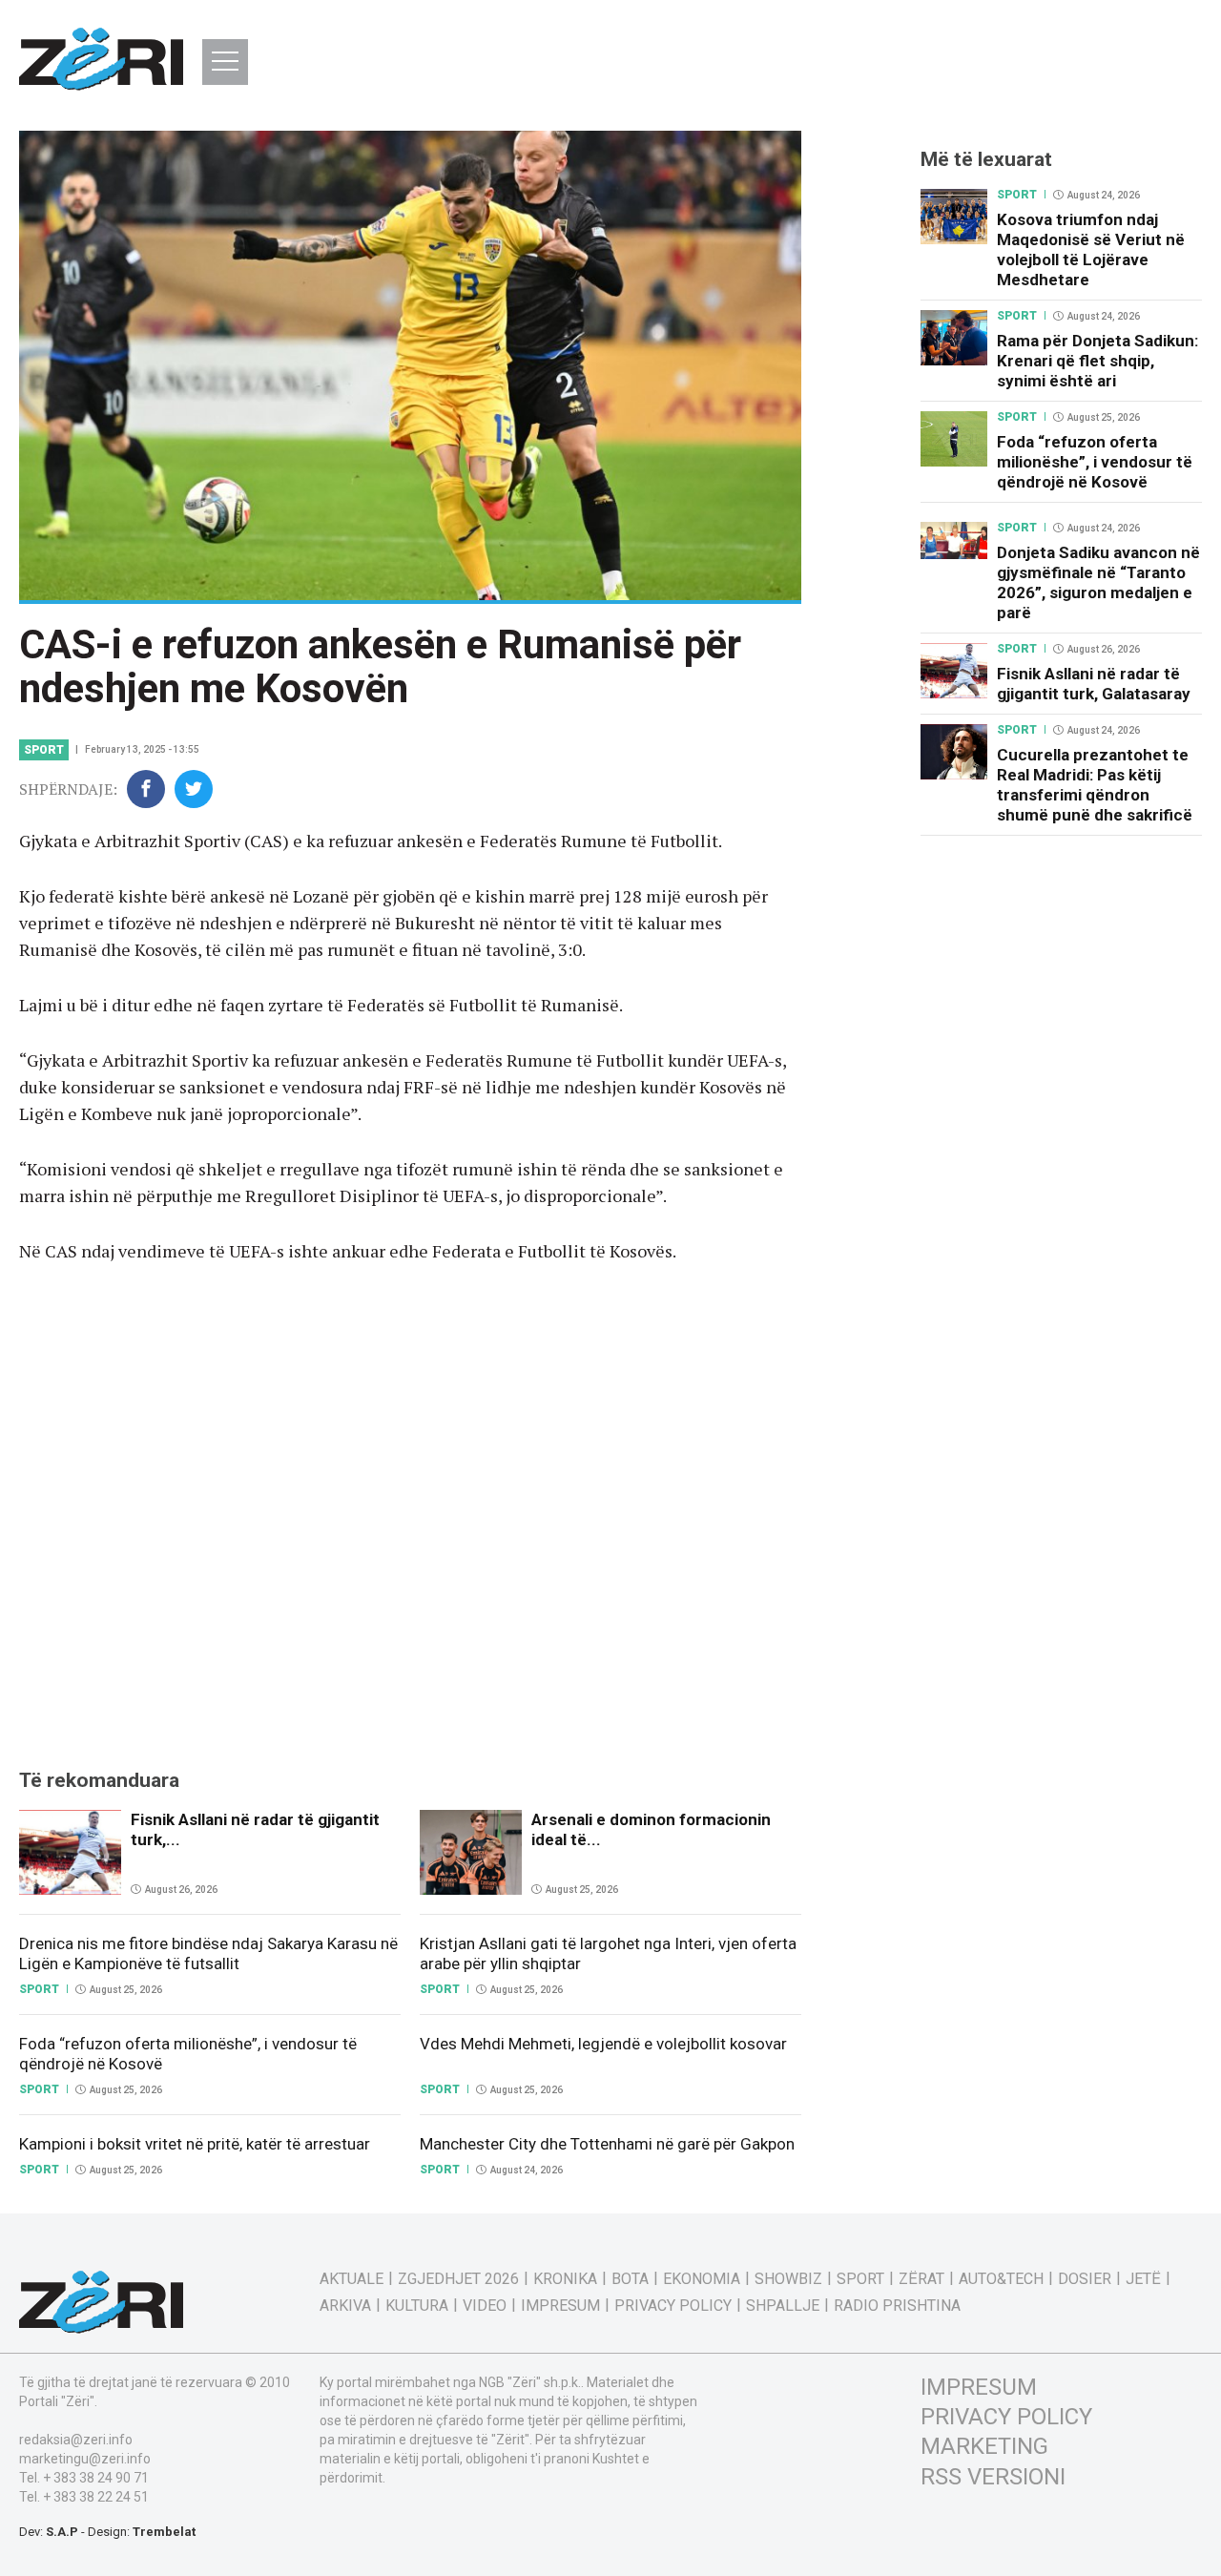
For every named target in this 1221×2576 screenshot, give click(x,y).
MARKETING (984, 2446)
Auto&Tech (1001, 2279)
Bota (630, 2279)
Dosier (1085, 2279)
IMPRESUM (979, 2387)
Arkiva (345, 2306)
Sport (44, 750)
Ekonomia (702, 2279)
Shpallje (783, 2306)
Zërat (921, 2279)
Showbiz (788, 2279)
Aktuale (352, 2279)
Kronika (565, 2279)
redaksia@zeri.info (76, 2440)
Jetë (1143, 2279)
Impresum (560, 2306)
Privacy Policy (673, 2306)
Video (485, 2306)
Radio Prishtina (897, 2306)
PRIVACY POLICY (1006, 2417)
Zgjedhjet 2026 (458, 2279)
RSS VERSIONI (993, 2477)
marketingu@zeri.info (85, 2459)
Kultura (417, 2306)
